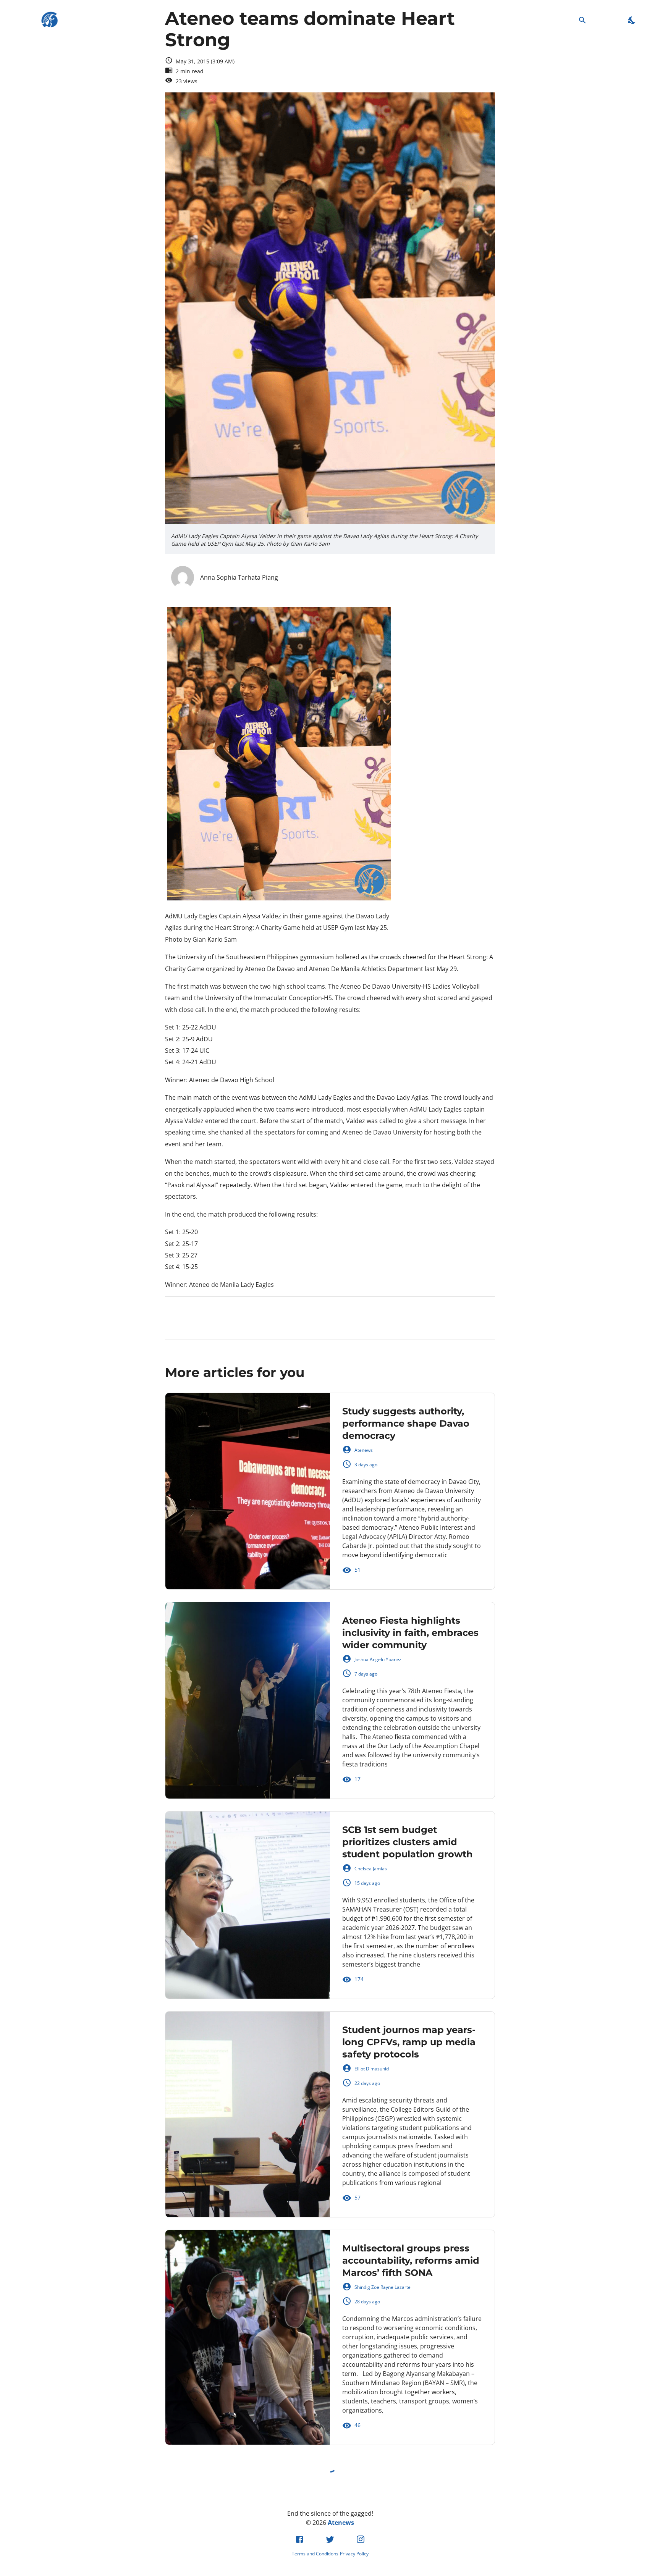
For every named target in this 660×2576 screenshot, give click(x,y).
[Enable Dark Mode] (632, 20)
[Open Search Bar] (582, 20)
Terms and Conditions (315, 2554)
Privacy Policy (354, 2554)
